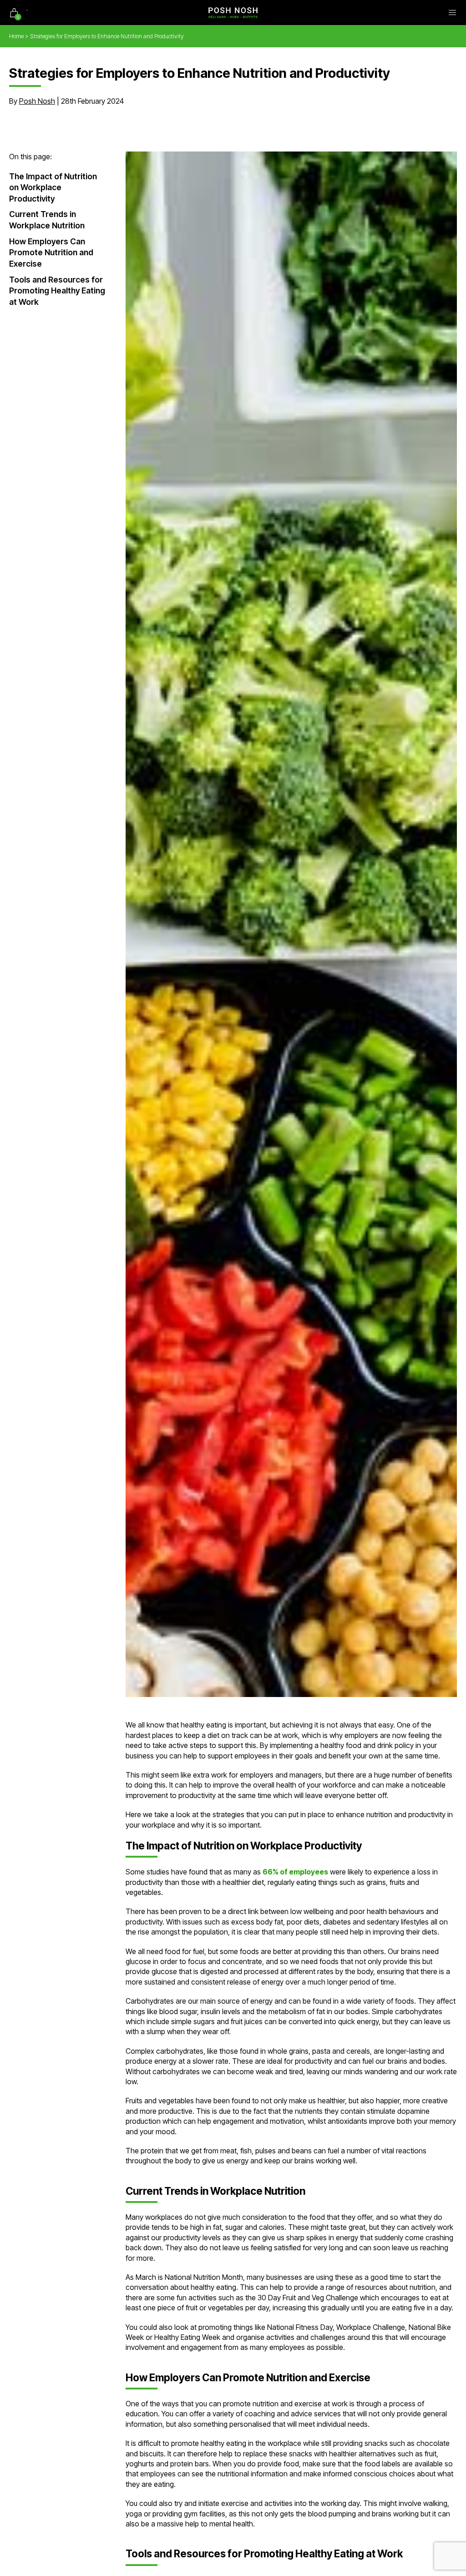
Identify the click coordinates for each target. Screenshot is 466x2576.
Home (16, 36)
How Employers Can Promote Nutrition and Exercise (51, 253)
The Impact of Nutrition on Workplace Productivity (53, 187)
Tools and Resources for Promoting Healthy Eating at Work (57, 291)
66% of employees (295, 1872)
